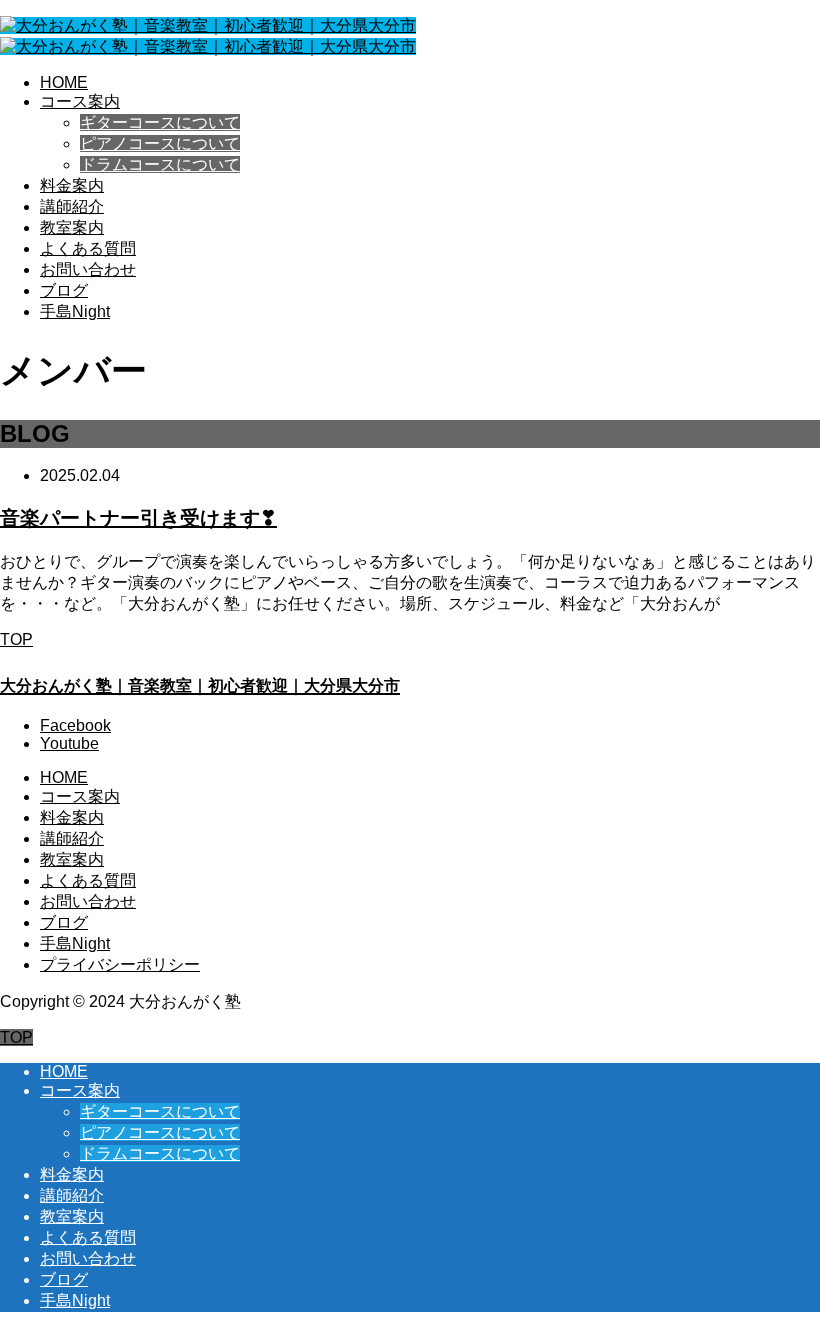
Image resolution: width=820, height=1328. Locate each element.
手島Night (75, 311)
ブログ (64, 290)
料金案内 (72, 185)
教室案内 (72, 227)
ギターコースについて (160, 122)
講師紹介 (72, 206)
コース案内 (80, 101)
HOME (64, 82)
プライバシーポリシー (120, 964)
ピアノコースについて (160, 143)
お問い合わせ (88, 269)
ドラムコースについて (160, 164)
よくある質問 (88, 248)
